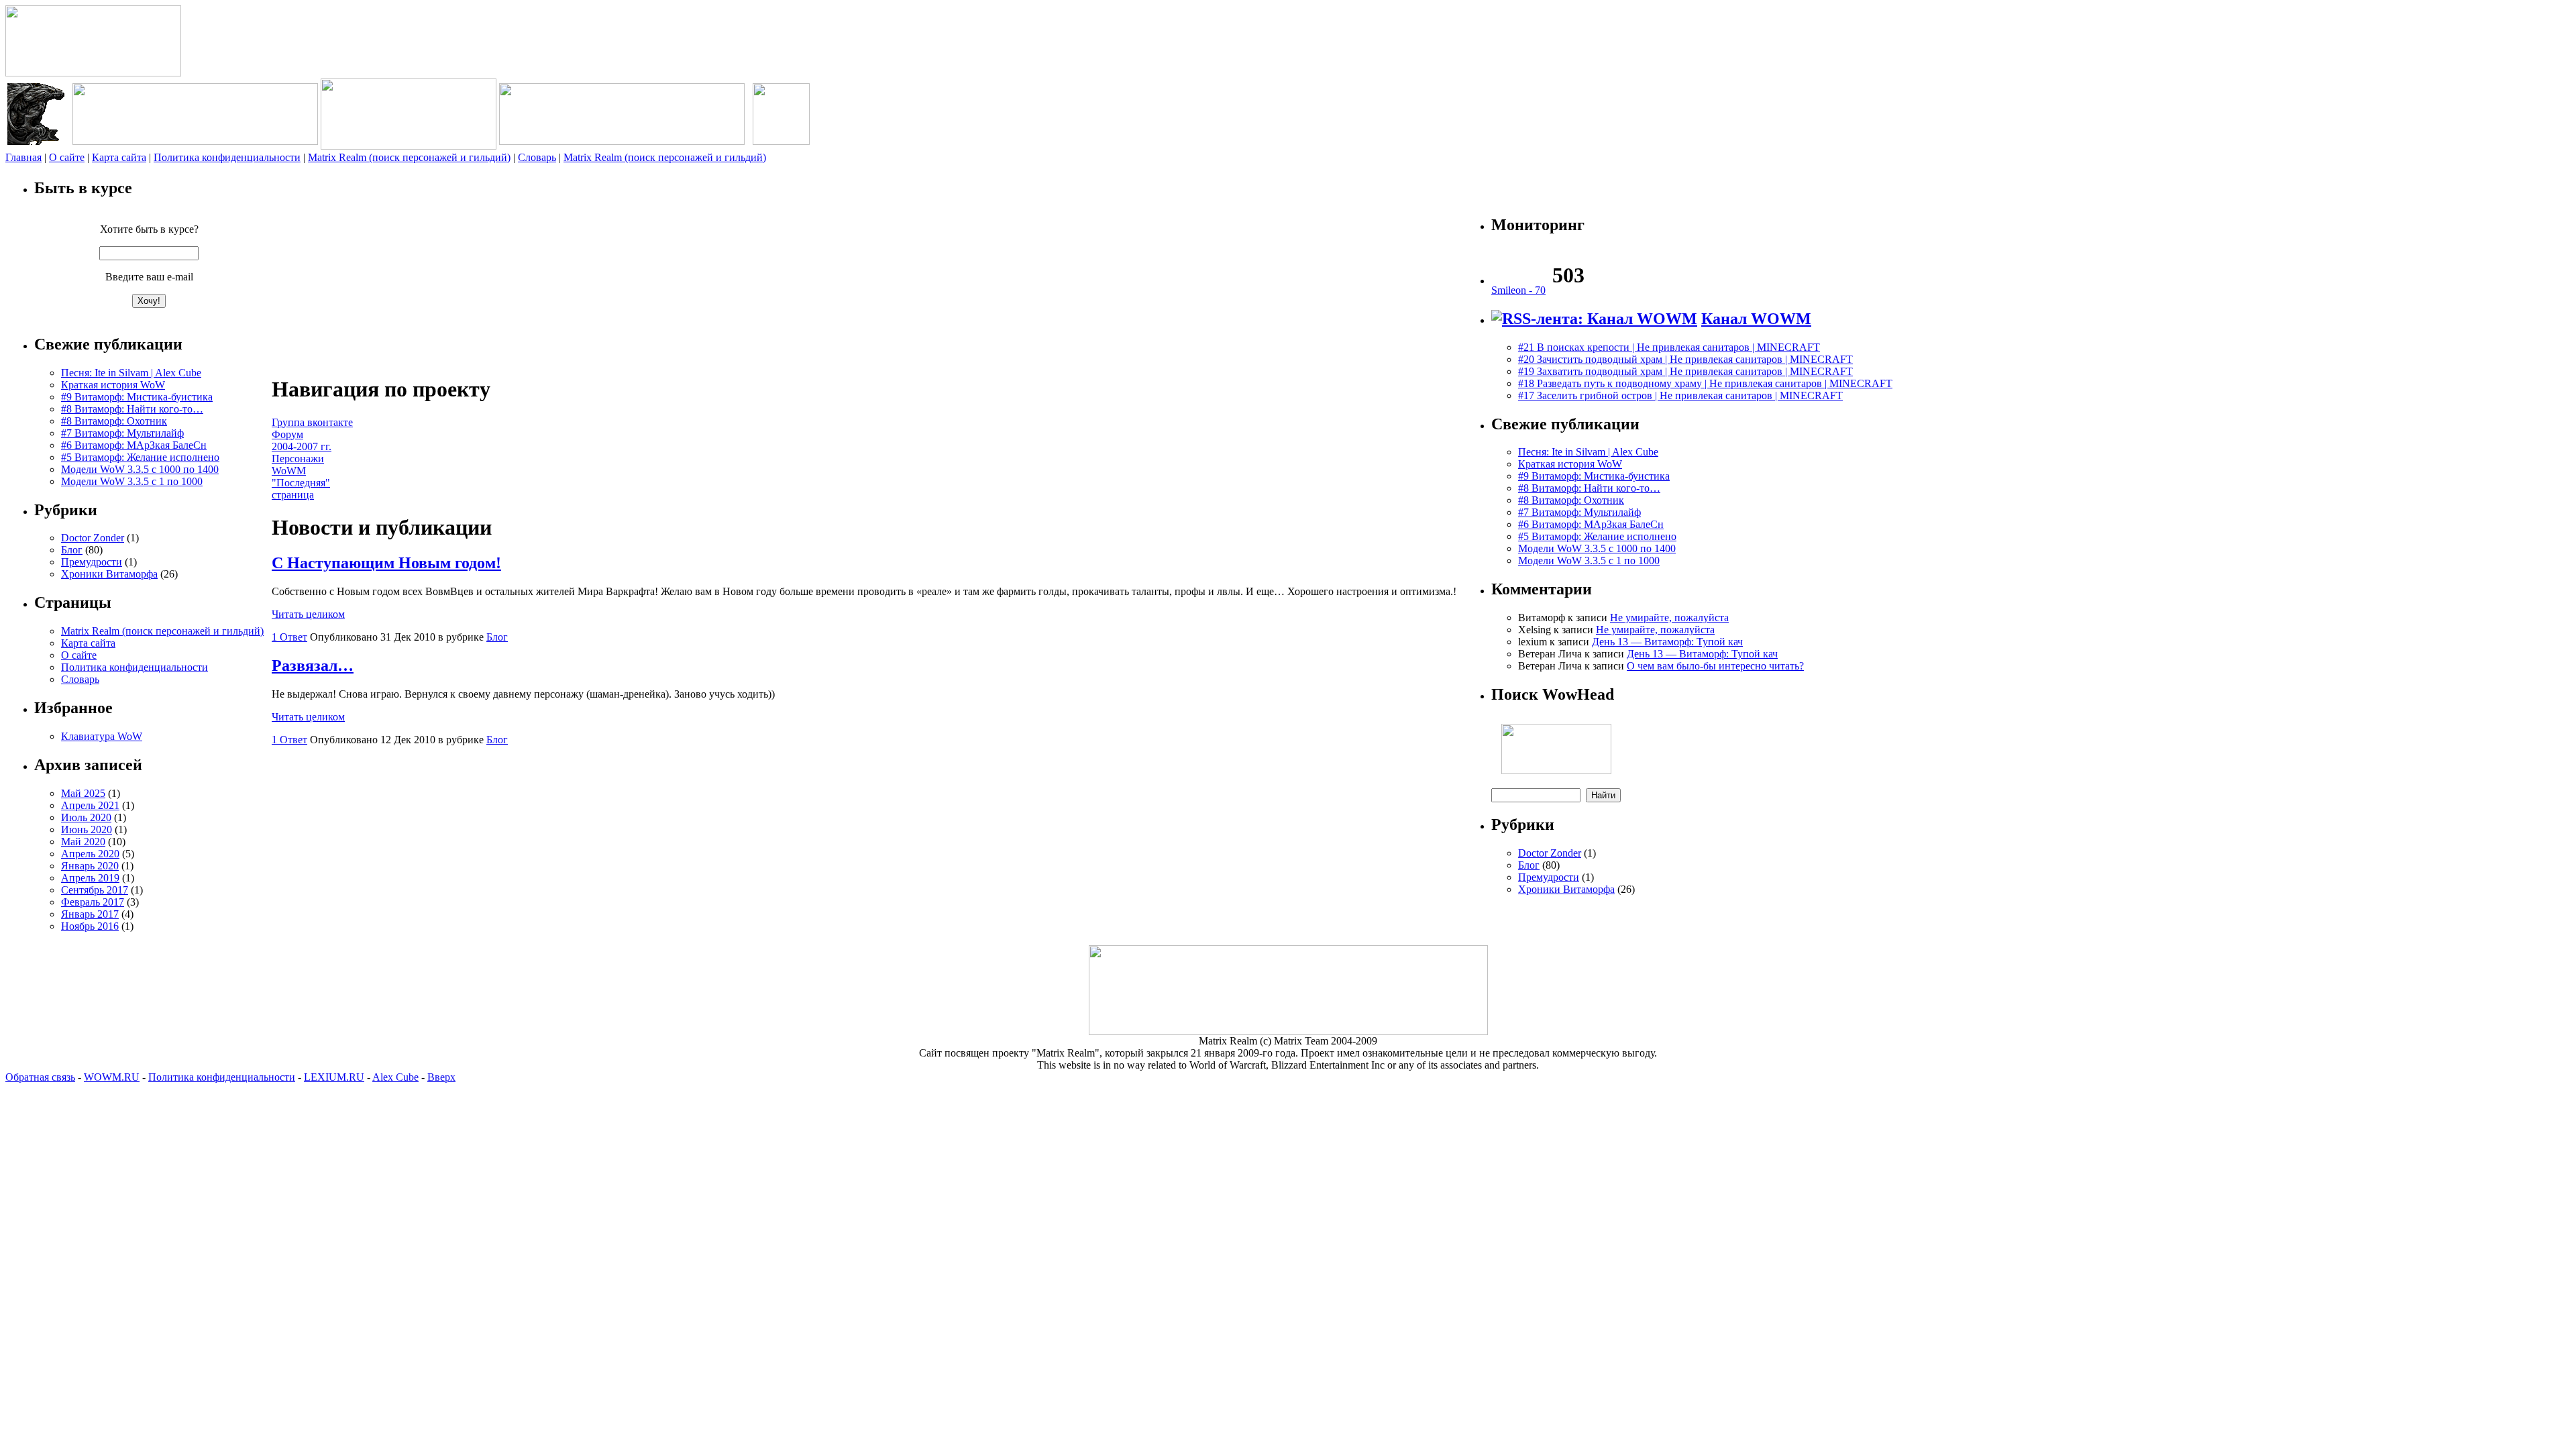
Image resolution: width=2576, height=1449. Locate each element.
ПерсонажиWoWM (298, 465)
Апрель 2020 (90, 854)
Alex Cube (395, 1077)
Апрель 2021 (90, 805)
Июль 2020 (86, 817)
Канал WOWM (1756, 319)
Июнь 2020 (87, 829)
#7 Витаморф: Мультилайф (122, 433)
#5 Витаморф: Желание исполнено (140, 457)
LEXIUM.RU (334, 1077)
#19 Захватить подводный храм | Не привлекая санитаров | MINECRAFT (1685, 371)
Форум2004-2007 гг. (302, 440)
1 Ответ (289, 637)
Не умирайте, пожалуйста (1669, 618)
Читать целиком (308, 614)
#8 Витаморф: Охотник (114, 421)
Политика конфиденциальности (227, 157)
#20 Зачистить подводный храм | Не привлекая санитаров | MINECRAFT (1685, 359)
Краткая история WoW (113, 385)
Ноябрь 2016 (90, 926)
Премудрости (92, 562)
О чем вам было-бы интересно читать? (1715, 666)
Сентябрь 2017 (95, 890)
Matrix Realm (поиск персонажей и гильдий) (409, 157)
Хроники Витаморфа (109, 574)
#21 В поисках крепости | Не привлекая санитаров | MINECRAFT (1669, 347)
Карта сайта (119, 157)
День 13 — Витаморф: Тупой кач (1667, 642)
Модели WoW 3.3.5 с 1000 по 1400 (140, 469)
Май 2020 (83, 842)
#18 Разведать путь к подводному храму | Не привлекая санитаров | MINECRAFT (1705, 383)
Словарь (537, 157)
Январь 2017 (90, 914)
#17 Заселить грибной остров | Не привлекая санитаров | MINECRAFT (1680, 395)
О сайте (67, 157)
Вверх (441, 1077)
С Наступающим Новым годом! (386, 563)
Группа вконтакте (312, 422)
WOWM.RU (112, 1077)
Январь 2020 (90, 866)
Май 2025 (83, 793)
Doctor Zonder (93, 538)
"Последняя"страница (301, 489)
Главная (23, 157)
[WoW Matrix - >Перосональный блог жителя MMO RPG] (93, 73)
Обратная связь (40, 1077)
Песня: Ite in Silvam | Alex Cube (131, 373)
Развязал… (313, 665)
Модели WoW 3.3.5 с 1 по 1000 (132, 481)
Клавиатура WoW (102, 736)
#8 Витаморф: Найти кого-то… (132, 409)
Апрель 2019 (90, 878)
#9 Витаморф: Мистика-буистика (137, 397)
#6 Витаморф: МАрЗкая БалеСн (134, 445)
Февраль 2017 (93, 902)
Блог (72, 550)
